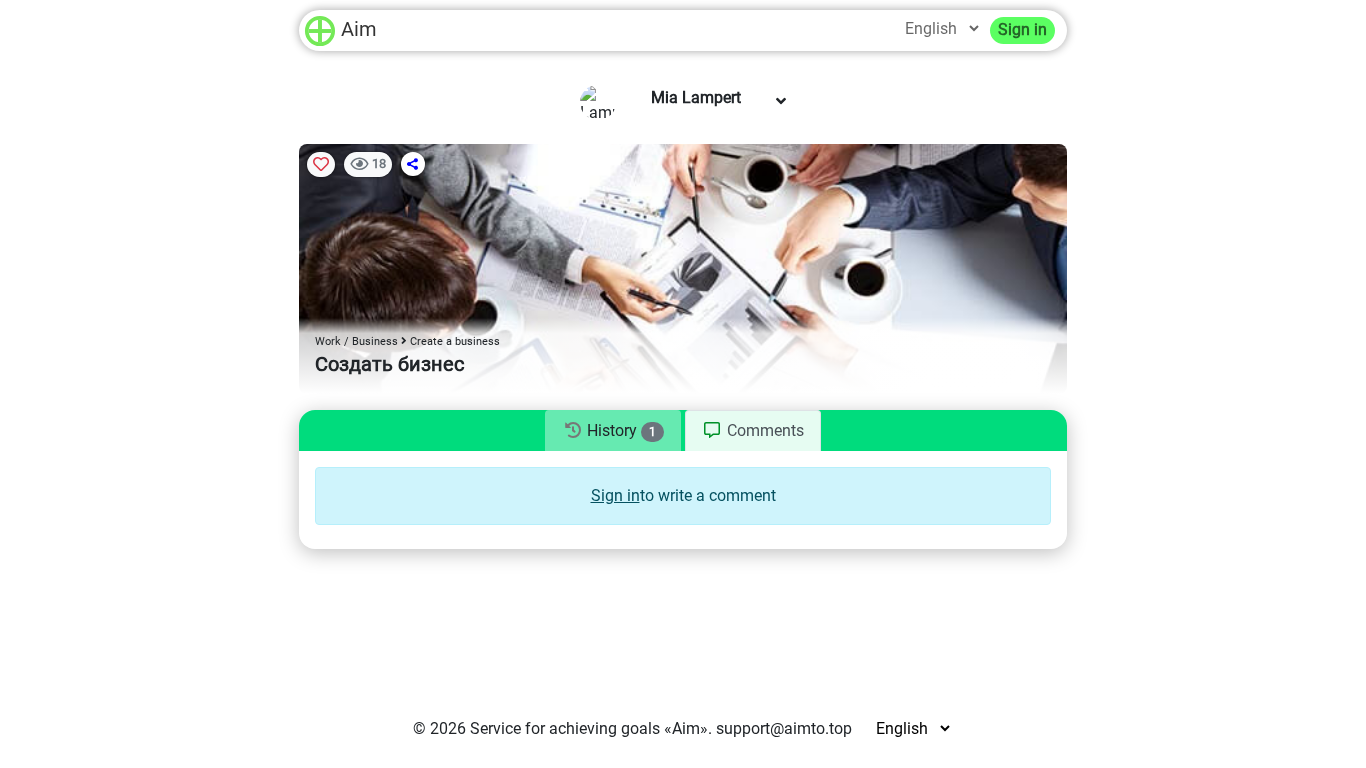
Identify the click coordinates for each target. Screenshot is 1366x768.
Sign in (1022, 29)
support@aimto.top (784, 728)
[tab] (612, 431)
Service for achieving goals (565, 728)
